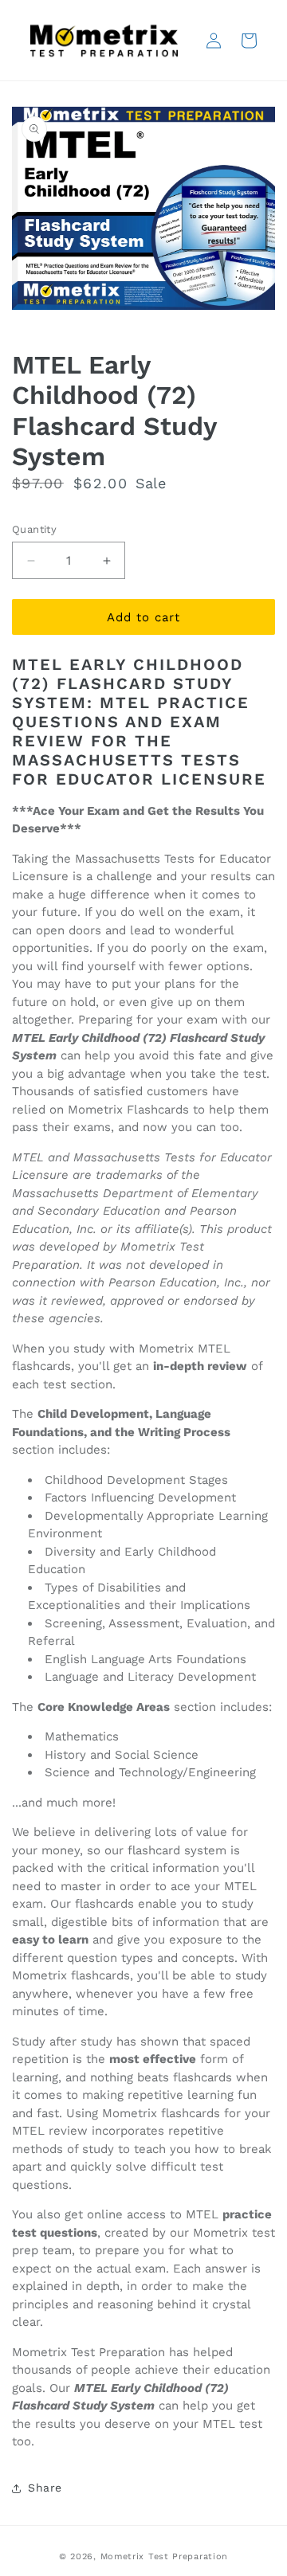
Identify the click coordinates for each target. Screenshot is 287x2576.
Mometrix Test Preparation (165, 2556)
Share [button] (45, 2488)
